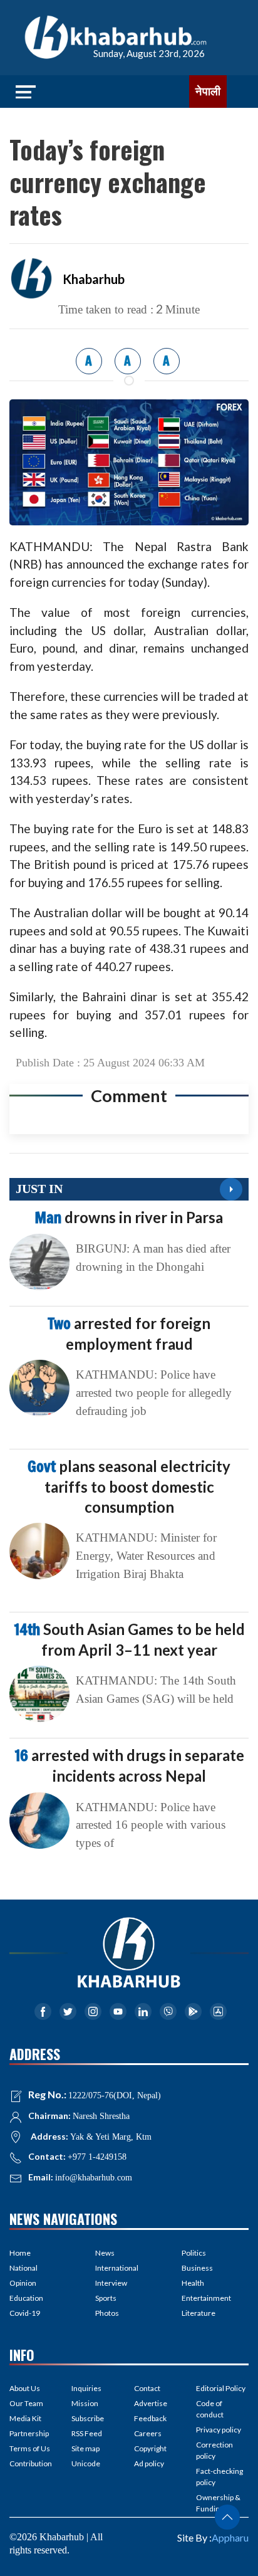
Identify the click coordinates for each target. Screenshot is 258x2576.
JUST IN (39, 1189)
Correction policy (214, 2450)
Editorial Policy (221, 2388)
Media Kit (25, 2418)
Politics (194, 2253)
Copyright (150, 2448)
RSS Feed (87, 2433)
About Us (25, 2388)
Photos (107, 2313)
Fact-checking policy (219, 2477)
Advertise (151, 2403)
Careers (148, 2433)
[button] (227, 2517)
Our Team (26, 2403)
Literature (199, 2313)
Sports (106, 2298)
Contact (147, 2388)
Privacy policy (219, 2430)
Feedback (150, 2418)
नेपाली (208, 92)
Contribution (31, 2463)
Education (26, 2298)
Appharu (230, 2537)
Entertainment (206, 2298)
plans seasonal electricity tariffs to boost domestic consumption (129, 1486)
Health (193, 2283)
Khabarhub (94, 279)
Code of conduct (210, 2409)
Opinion (23, 2283)
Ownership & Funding (218, 2503)
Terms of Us (30, 2448)
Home (20, 2253)
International (117, 2268)
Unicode (86, 2463)
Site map (85, 2448)
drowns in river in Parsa (129, 1217)
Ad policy (149, 2463)
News (105, 2253)
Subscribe (88, 2418)
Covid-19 (25, 2313)
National (23, 2268)
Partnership (29, 2433)
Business (197, 2268)
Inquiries (86, 2388)
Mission (85, 2403)
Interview (111, 2283)
